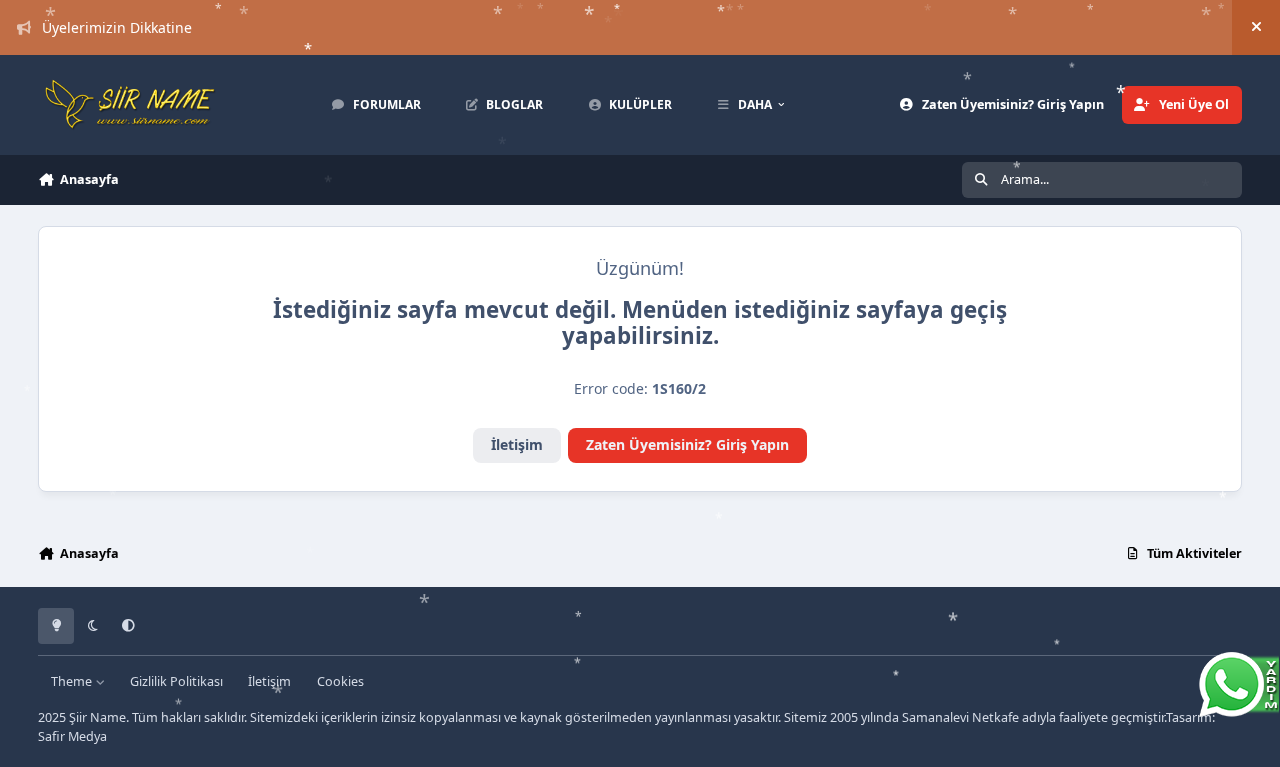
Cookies (340, 681)
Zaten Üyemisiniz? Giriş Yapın (687, 444)
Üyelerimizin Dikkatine (117, 27)
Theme (73, 681)
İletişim (517, 444)
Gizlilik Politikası (176, 681)
